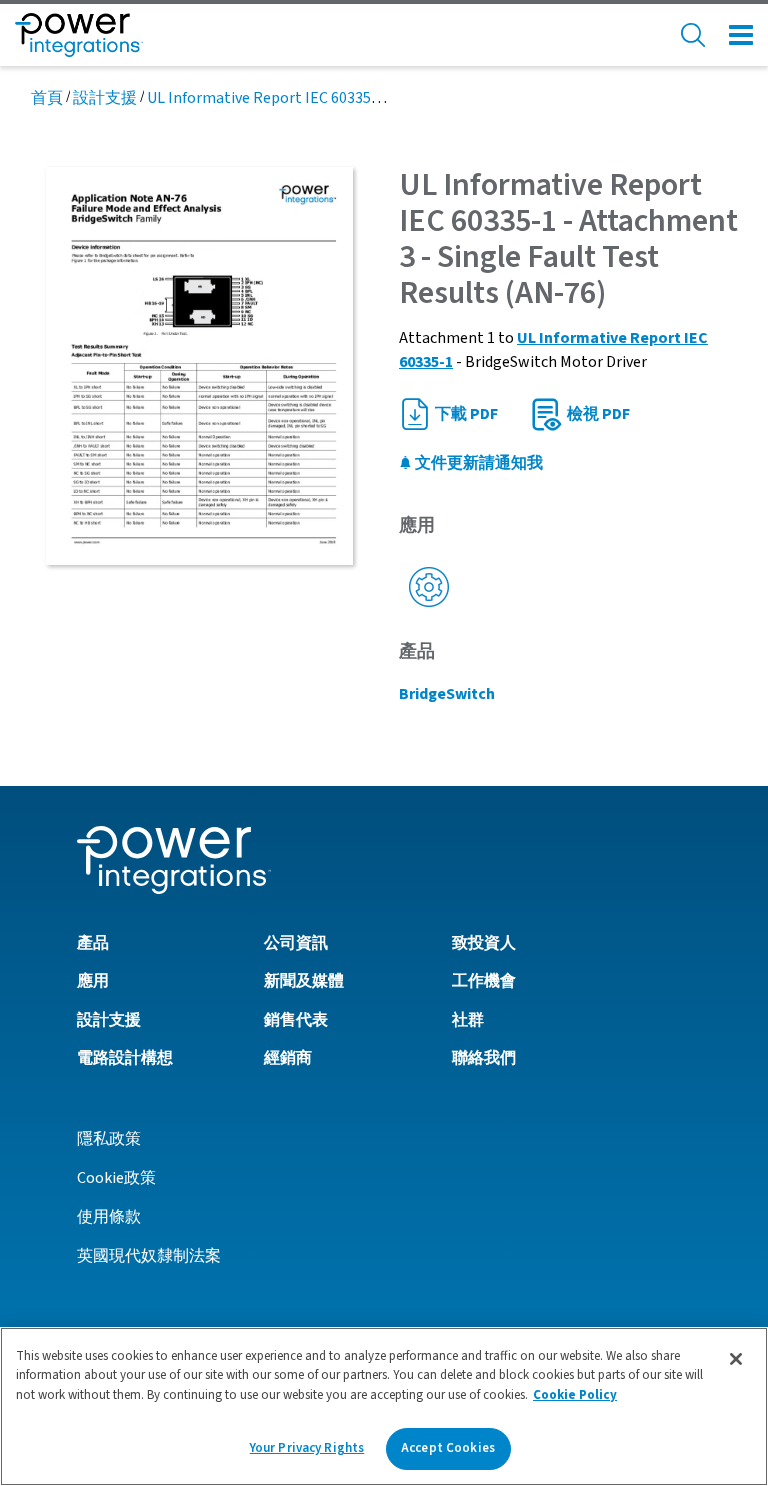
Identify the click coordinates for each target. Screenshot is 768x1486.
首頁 (47, 98)
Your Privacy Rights (307, 1448)
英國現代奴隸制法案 (149, 1256)
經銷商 (288, 1058)
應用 (93, 981)
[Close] (736, 1359)
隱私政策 (109, 1139)
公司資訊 (296, 943)
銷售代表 (296, 1020)
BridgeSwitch (447, 694)
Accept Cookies (448, 1448)
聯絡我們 (484, 1058)
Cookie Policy (575, 1395)
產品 (93, 943)
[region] (384, 1406)
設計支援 (105, 98)
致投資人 (484, 943)
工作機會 (484, 981)
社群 (468, 1020)
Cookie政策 (116, 1178)
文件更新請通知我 (477, 463)
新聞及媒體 (304, 981)
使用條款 (109, 1217)
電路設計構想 (125, 1058)
